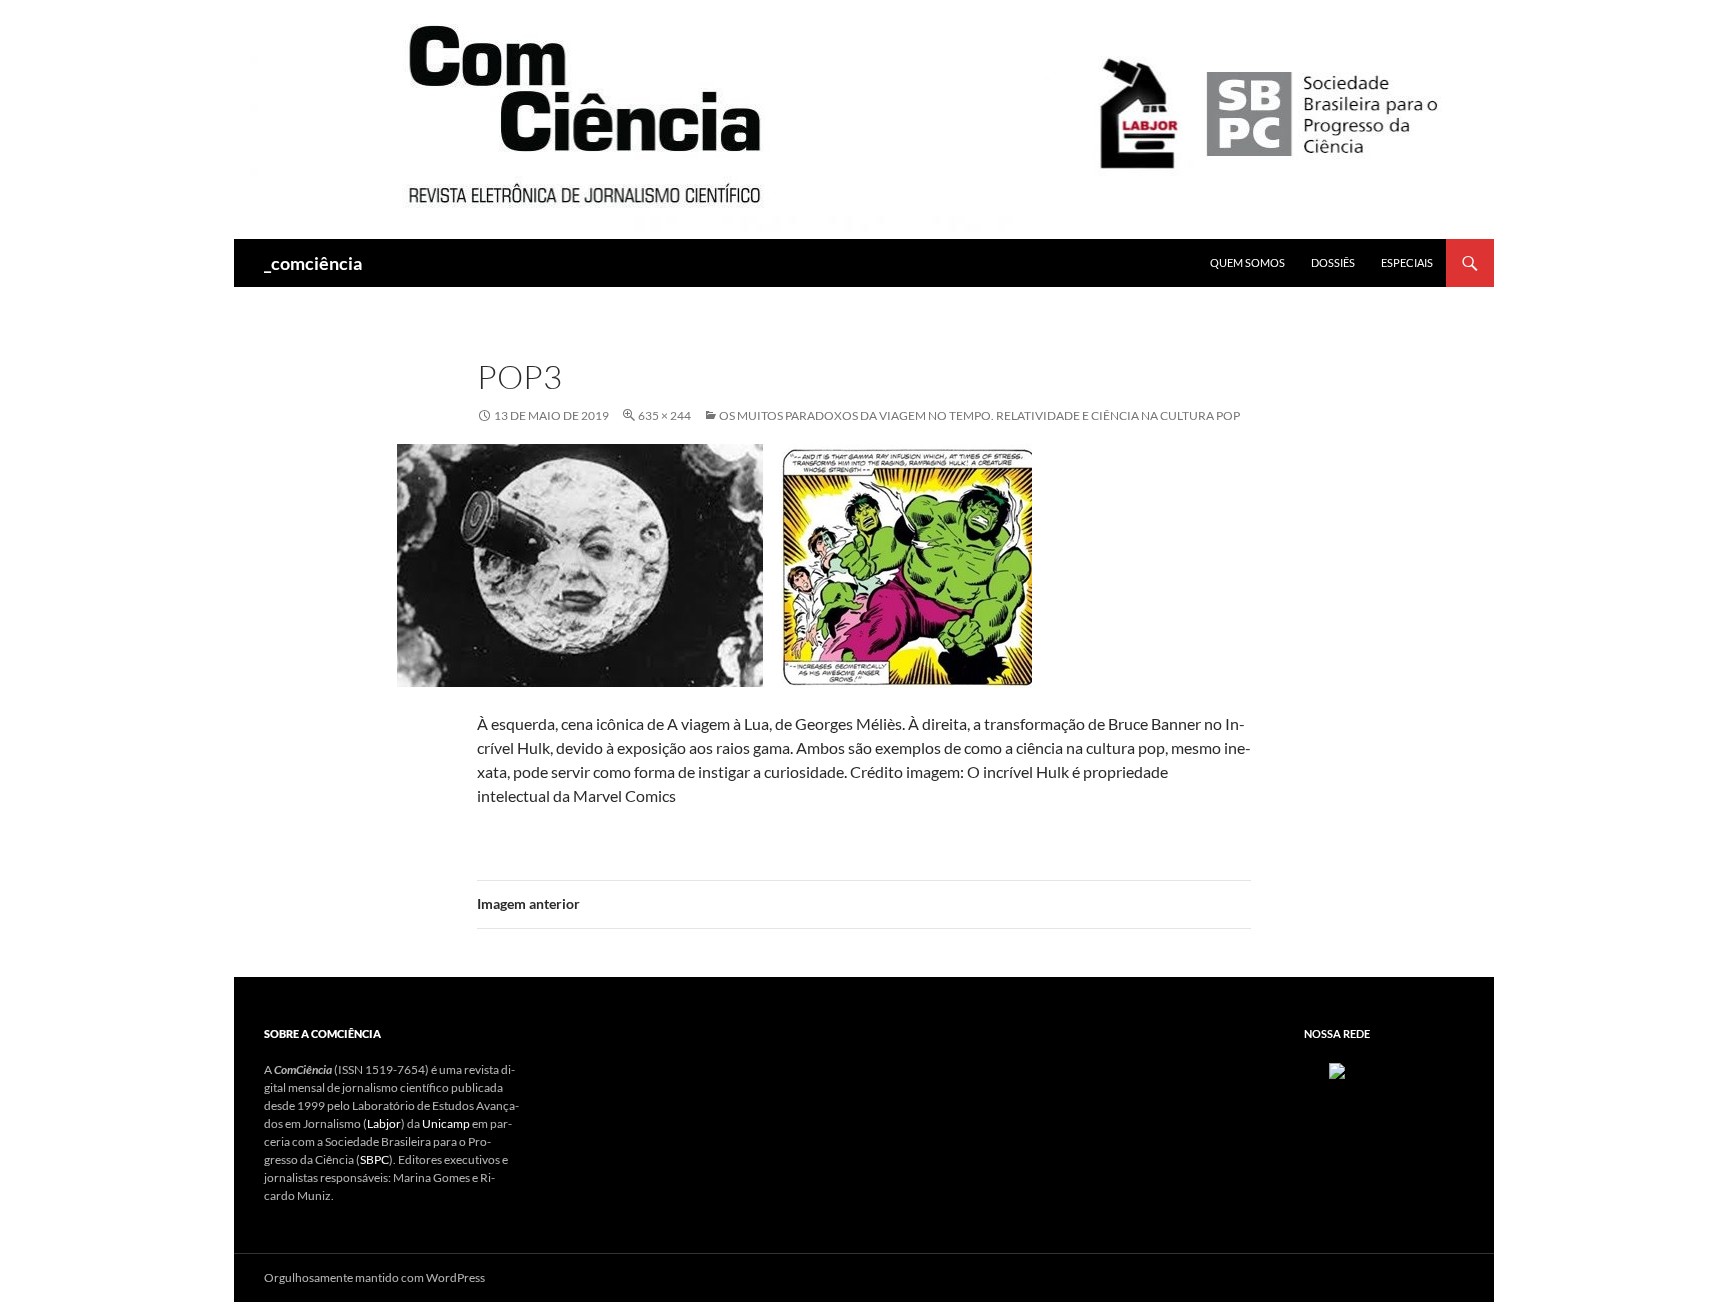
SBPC (374, 1159)
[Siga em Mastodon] (1337, 1069)
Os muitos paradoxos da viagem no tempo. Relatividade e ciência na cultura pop (979, 415)
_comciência (313, 263)
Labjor (384, 1123)
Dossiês (1333, 262)
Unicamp (446, 1123)
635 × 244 (664, 415)
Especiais (1407, 262)
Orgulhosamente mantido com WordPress (374, 1277)
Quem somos (1247, 262)
